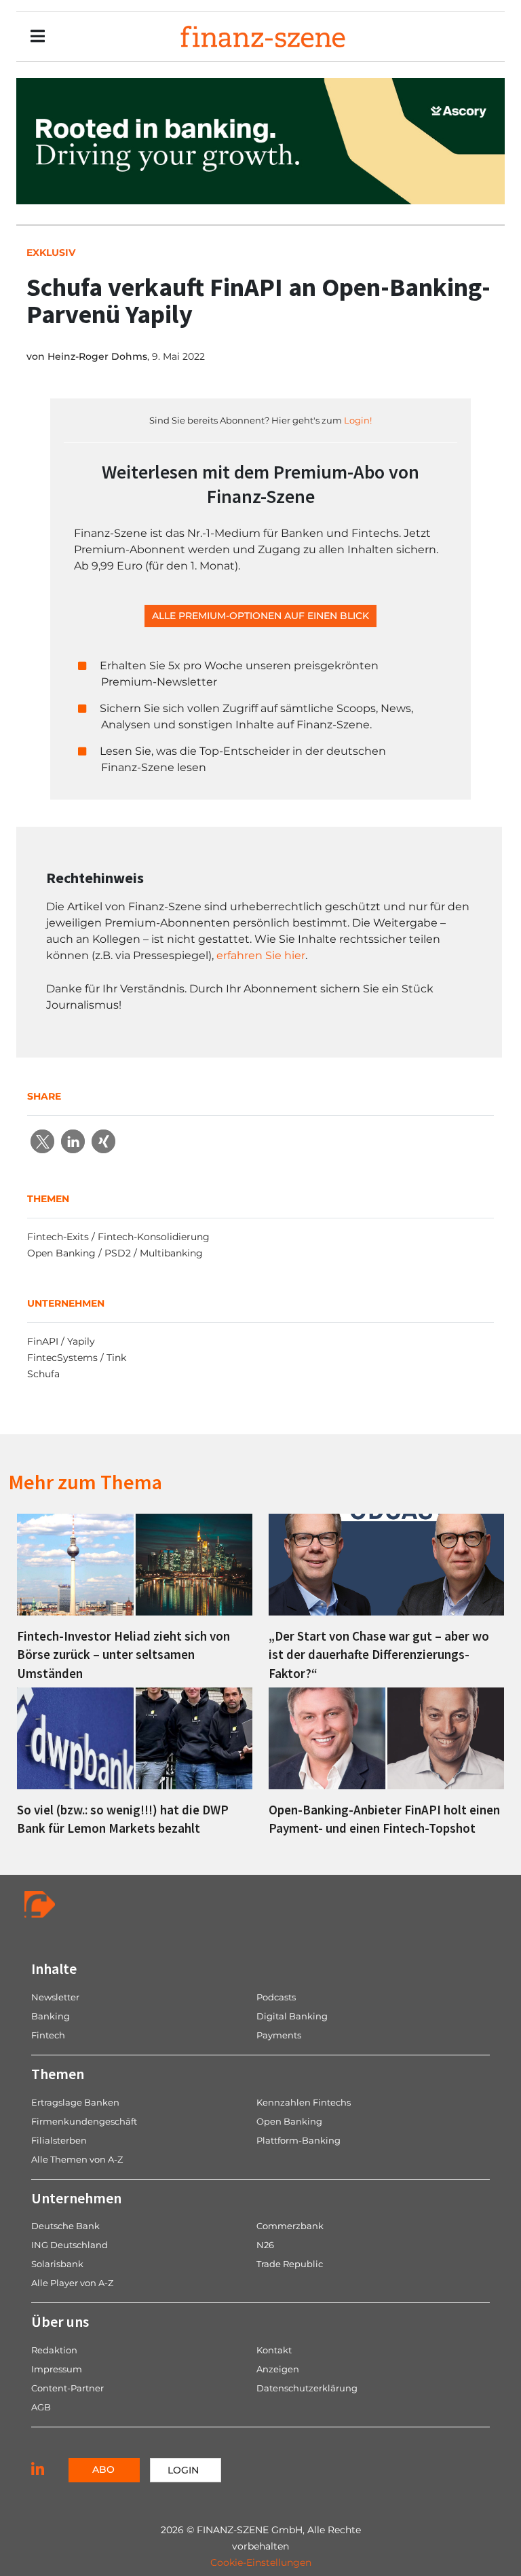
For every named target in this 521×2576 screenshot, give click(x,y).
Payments (279, 2035)
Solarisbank (57, 2264)
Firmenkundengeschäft (84, 2121)
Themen (58, 2074)
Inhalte (54, 1968)
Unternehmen (76, 2198)
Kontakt (274, 2350)
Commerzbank (290, 2226)
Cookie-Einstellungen (261, 2562)
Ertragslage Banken (75, 2102)
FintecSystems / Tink (77, 1358)
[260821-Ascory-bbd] (260, 140)
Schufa (43, 1374)
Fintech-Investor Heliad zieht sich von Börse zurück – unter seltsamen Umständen (123, 1654)
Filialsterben (59, 2140)
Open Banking (289, 2121)
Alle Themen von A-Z (77, 2159)
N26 (265, 2245)
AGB (41, 2407)
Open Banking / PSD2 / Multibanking (115, 1253)
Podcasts (276, 1997)
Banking (51, 2016)
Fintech (48, 2035)
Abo (103, 2469)
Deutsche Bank (65, 2226)
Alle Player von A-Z (72, 2283)
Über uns (60, 2321)
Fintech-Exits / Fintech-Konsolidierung (118, 1237)
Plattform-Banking (298, 2140)
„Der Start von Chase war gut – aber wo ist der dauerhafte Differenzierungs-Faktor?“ (379, 1654)
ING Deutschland (70, 2245)
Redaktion (54, 2350)
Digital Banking (292, 2016)
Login (183, 2470)
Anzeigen (278, 2369)
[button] (42, 1141)
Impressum (57, 2369)
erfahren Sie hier (261, 955)
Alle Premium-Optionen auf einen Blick (260, 616)
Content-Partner (67, 2388)
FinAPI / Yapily (61, 1341)
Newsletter (55, 1997)
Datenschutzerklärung (307, 2388)
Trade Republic (290, 2264)
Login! (358, 420)
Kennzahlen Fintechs (304, 2102)
